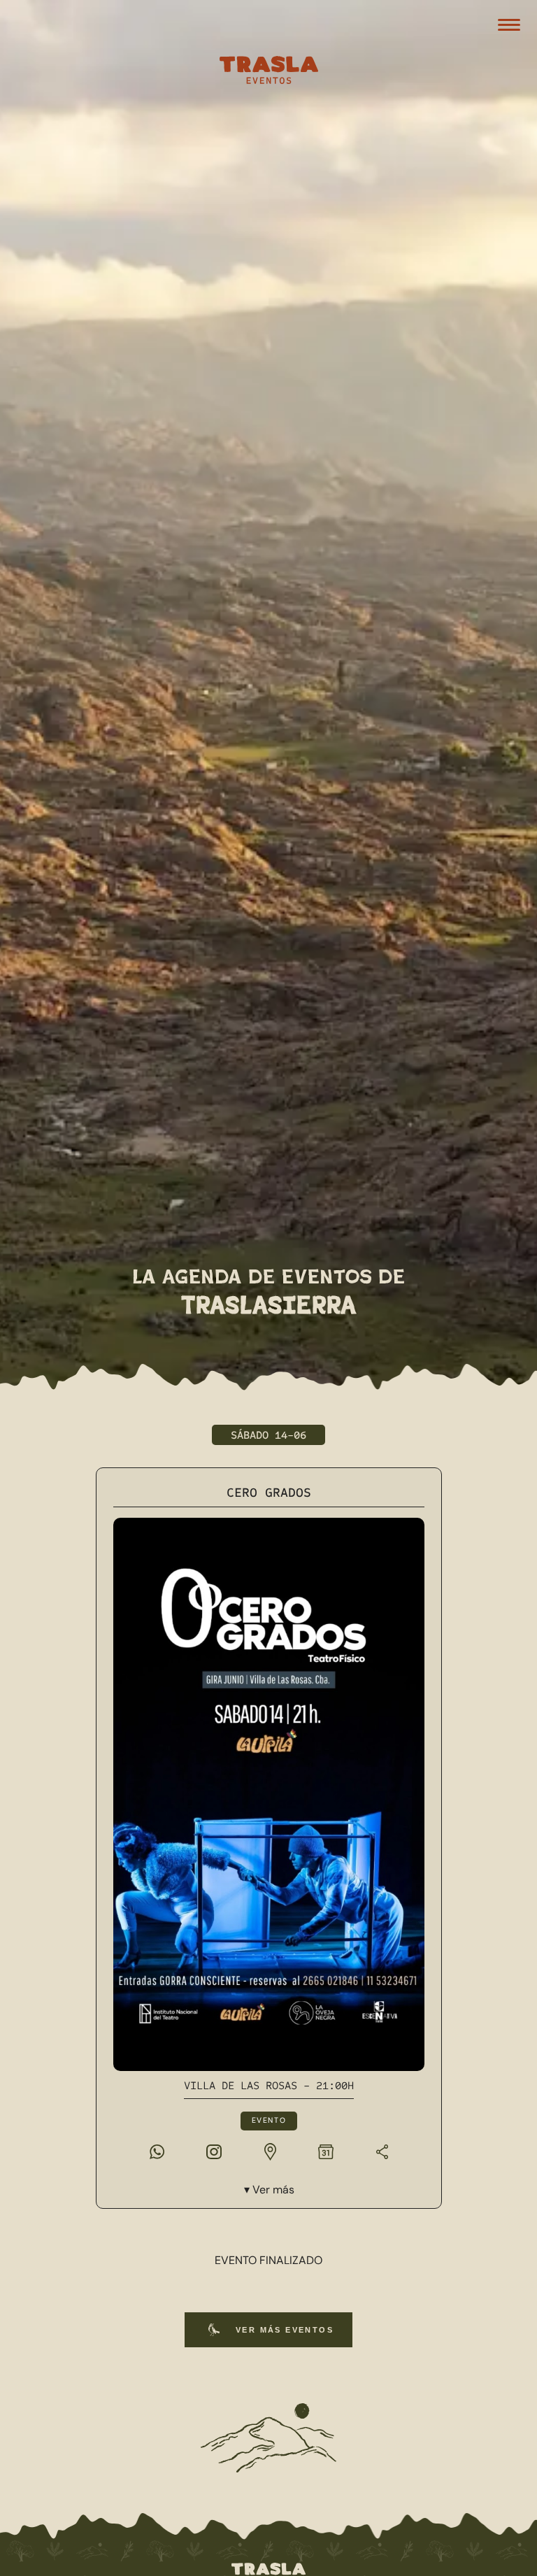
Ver (273, 2190)
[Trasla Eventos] (268, 72)
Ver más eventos (285, 2330)
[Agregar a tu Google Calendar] (326, 2151)
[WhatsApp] (157, 2151)
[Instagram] (214, 2151)
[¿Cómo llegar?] (270, 2151)
